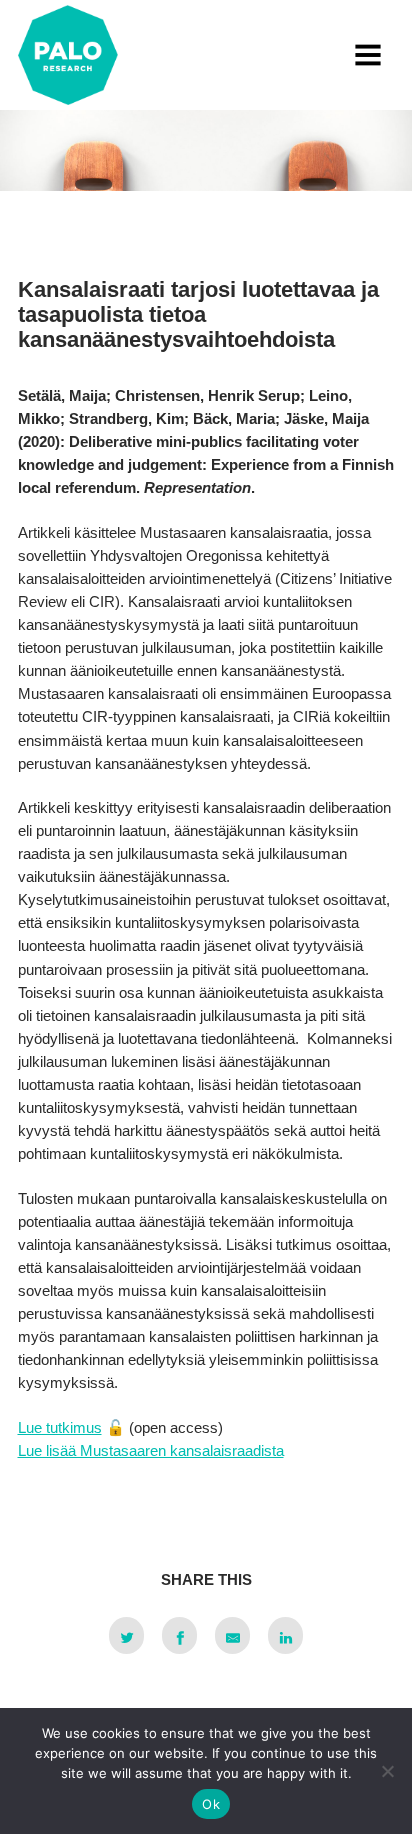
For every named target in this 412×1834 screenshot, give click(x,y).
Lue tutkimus (60, 1427)
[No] (387, 1771)
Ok (211, 1804)
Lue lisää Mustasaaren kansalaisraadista (151, 1450)
